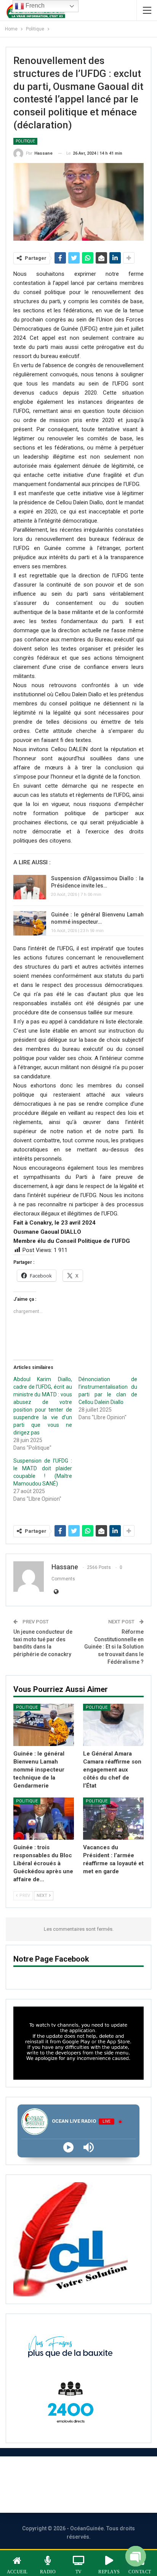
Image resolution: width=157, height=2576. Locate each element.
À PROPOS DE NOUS (37, 2474)
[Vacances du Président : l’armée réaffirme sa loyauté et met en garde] (113, 1819)
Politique (25, 141)
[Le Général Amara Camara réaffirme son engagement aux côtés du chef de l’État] (113, 1725)
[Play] (68, 2147)
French (34, 6)
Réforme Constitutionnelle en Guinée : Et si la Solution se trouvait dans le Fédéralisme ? (114, 1647)
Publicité (34, 2495)
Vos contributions (92, 2495)
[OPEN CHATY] (136, 2553)
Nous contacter (109, 2474)
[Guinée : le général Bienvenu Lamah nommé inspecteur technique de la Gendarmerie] (30, 923)
